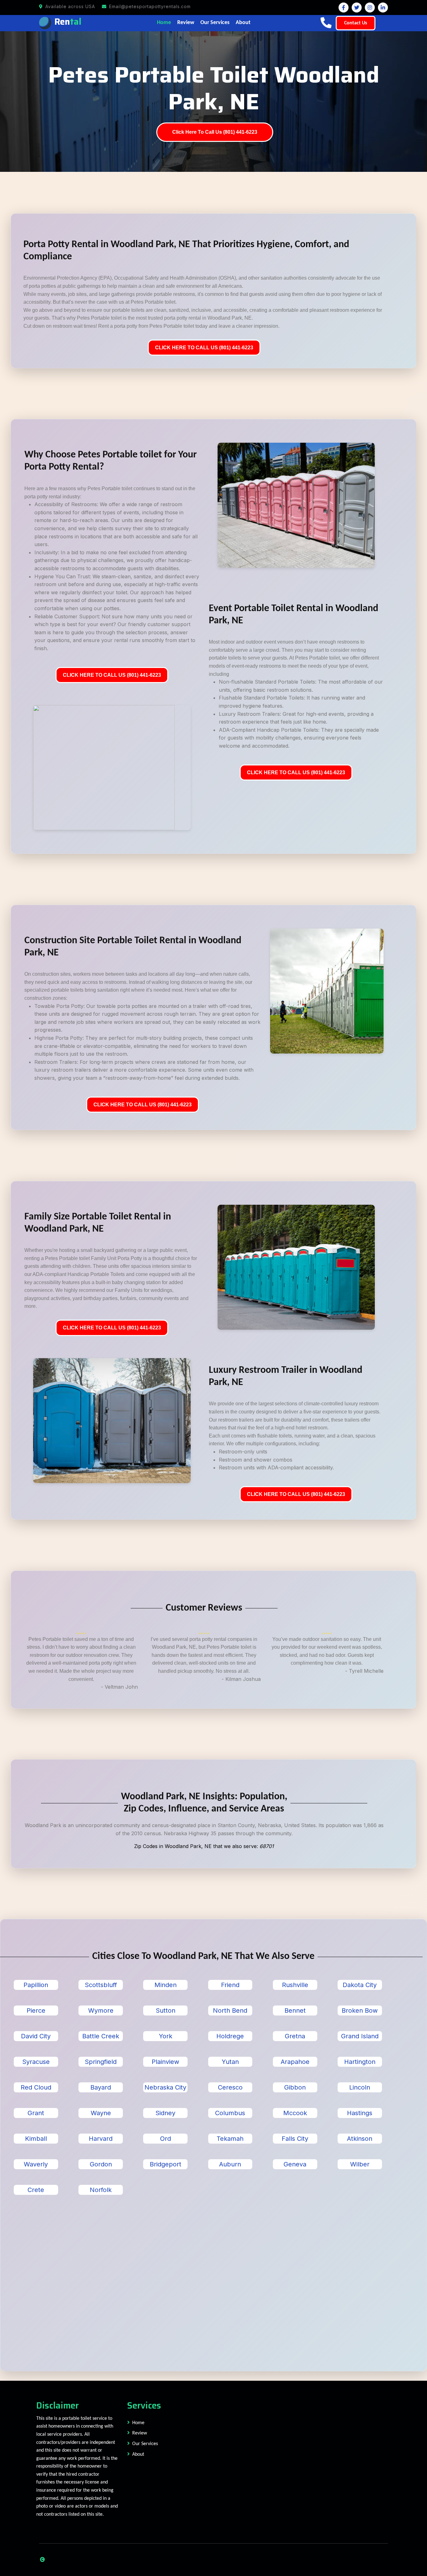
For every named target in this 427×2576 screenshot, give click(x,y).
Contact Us (356, 23)
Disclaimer (58, 2405)
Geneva (295, 2164)
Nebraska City (165, 2087)
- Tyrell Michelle (364, 1671)
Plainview (165, 2062)
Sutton (166, 2010)
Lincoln (360, 2087)
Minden (166, 1985)
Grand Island (360, 2036)
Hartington (360, 2062)
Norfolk (101, 2190)
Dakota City (360, 1985)
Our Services (215, 23)
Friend (230, 1985)
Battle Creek (101, 2036)
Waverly (36, 2164)
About (243, 23)
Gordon (101, 2164)
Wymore (101, 2010)
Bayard (101, 2087)
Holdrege (230, 2036)
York (166, 2036)
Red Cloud (36, 2087)
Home (164, 23)
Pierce (36, 2010)
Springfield (101, 2062)
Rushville (295, 1985)
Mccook (295, 2113)
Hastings (360, 2113)
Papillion (36, 1985)
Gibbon (295, 2087)
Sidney (165, 2113)
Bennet (295, 2010)
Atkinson (360, 2139)
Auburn (230, 2164)
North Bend (230, 2010)
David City (36, 2036)
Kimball (36, 2139)
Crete (36, 2190)
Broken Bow (360, 2010)
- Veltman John (119, 1687)
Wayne (101, 2113)
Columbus (230, 2113)
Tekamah (230, 2139)
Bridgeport (166, 2164)
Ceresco (230, 2087)
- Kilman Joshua (241, 1679)
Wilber (360, 2164)
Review (186, 23)
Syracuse (36, 2062)
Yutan (230, 2062)
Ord (166, 2139)
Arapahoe (295, 2062)
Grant (36, 2113)
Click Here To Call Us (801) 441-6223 (215, 132)
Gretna (295, 2036)
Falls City (295, 2139)
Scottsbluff (101, 1985)
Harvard (101, 2139)
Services (144, 2405)
